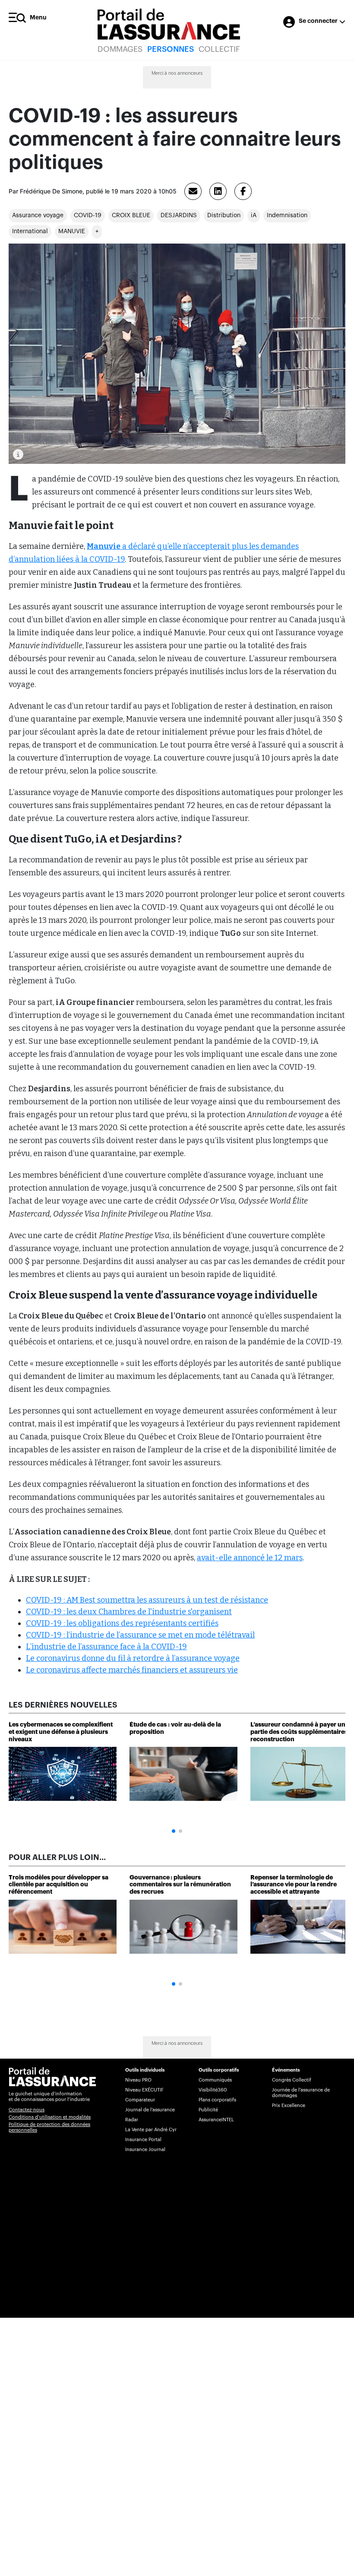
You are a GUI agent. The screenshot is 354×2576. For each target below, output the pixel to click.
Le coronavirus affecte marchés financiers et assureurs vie (132, 1670)
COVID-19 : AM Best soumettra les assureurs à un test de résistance (147, 1600)
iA (254, 215)
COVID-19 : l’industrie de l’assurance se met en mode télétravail (140, 1635)
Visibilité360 (213, 2090)
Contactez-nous (27, 2110)
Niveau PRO (138, 2080)
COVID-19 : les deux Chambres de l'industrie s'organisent (129, 1612)
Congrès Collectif (292, 2080)
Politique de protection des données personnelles (49, 2127)
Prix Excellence (289, 2105)
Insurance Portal (143, 2140)
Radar (132, 2120)
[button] (174, 1831)
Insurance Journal (145, 2150)
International (30, 231)
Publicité (208, 2110)
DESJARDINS (179, 215)
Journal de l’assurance (150, 2110)
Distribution (224, 215)
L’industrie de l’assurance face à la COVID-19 (106, 1647)
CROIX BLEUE (131, 215)
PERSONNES (171, 49)
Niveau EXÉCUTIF (144, 2090)
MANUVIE (72, 231)
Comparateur (140, 2100)
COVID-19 (88, 215)
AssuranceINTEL (216, 2120)
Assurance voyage (38, 215)
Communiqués (215, 2080)
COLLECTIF (219, 49)
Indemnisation (287, 215)
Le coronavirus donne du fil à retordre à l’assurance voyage (133, 1658)
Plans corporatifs (217, 2100)
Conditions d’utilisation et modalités (50, 2117)
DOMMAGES (120, 49)
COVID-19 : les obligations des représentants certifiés (122, 1623)
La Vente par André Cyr (151, 2130)
